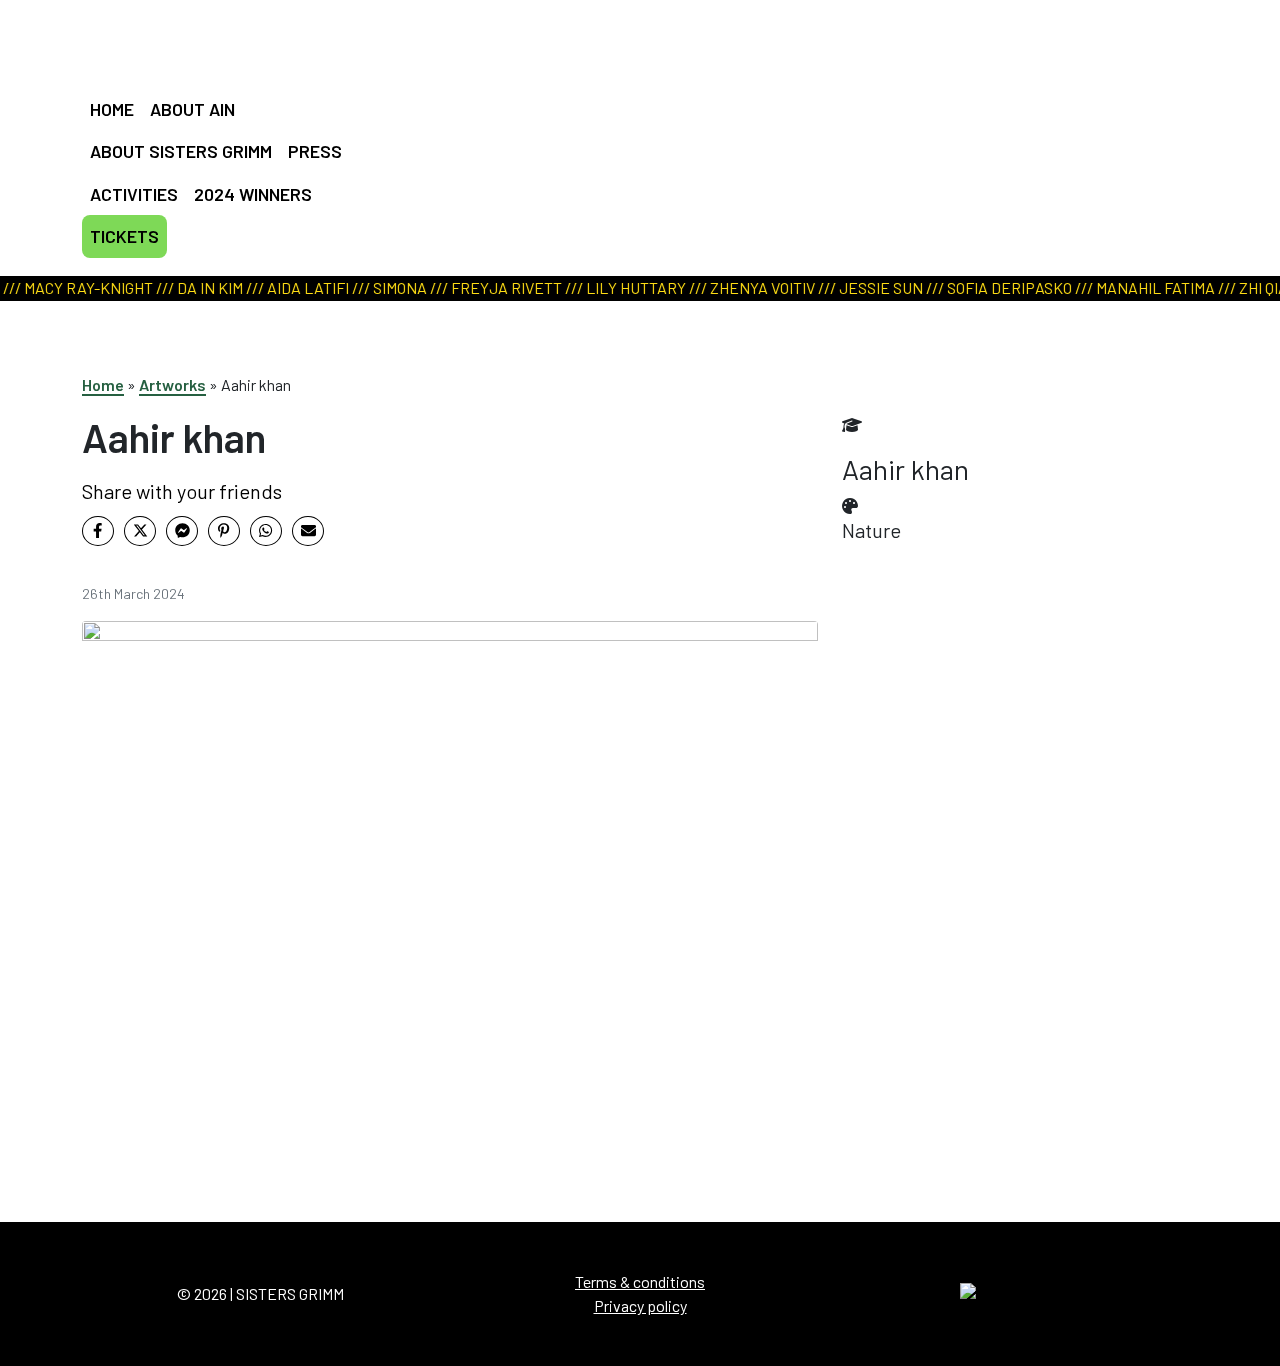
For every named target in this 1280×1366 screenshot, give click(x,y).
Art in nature (633, 115)
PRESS (315, 151)
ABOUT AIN (192, 109)
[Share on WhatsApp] (266, 531)
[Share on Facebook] (98, 531)
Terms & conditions (640, 1281)
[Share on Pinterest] (224, 531)
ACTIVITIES (134, 194)
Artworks (172, 384)
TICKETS (124, 236)
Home (103, 384)
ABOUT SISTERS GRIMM (181, 151)
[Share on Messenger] (182, 531)
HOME (112, 109)
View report (629, 140)
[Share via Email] (308, 531)
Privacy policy (640, 1305)
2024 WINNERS (253, 194)
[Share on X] (140, 531)
